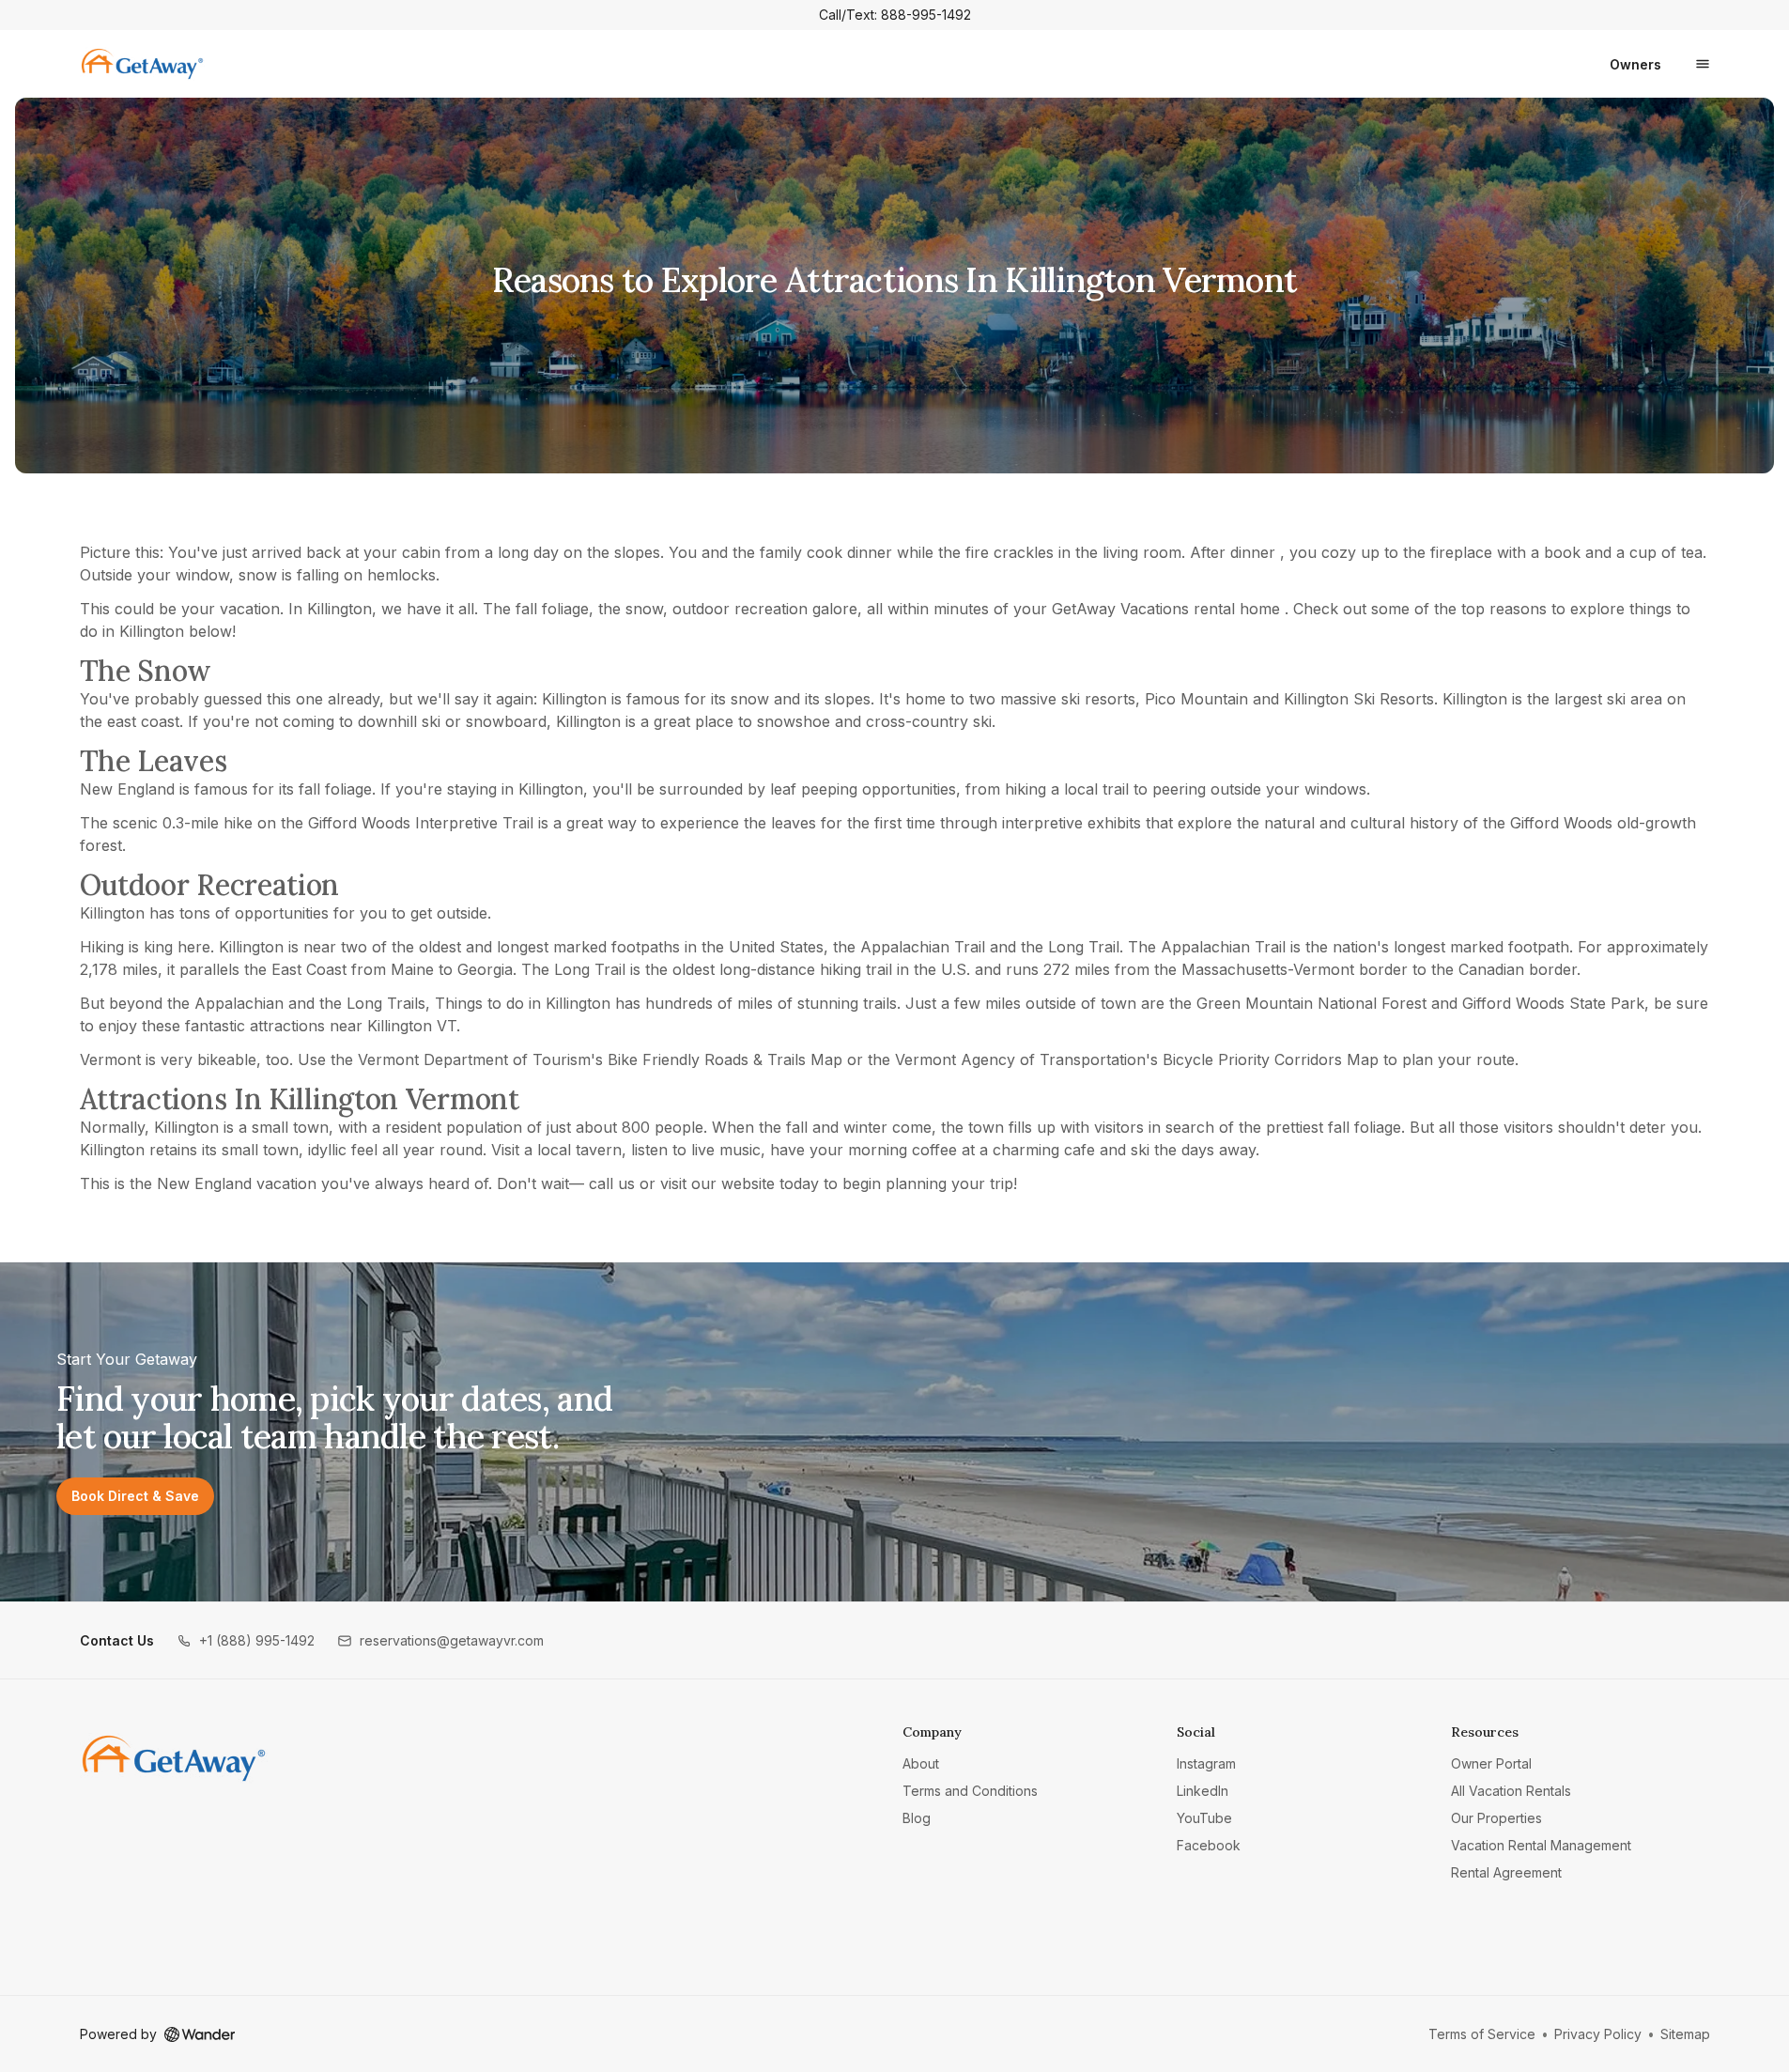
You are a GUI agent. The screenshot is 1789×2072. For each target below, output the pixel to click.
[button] (246, 1640)
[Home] (174, 1758)
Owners (1635, 64)
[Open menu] (1703, 64)
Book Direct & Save (135, 1496)
